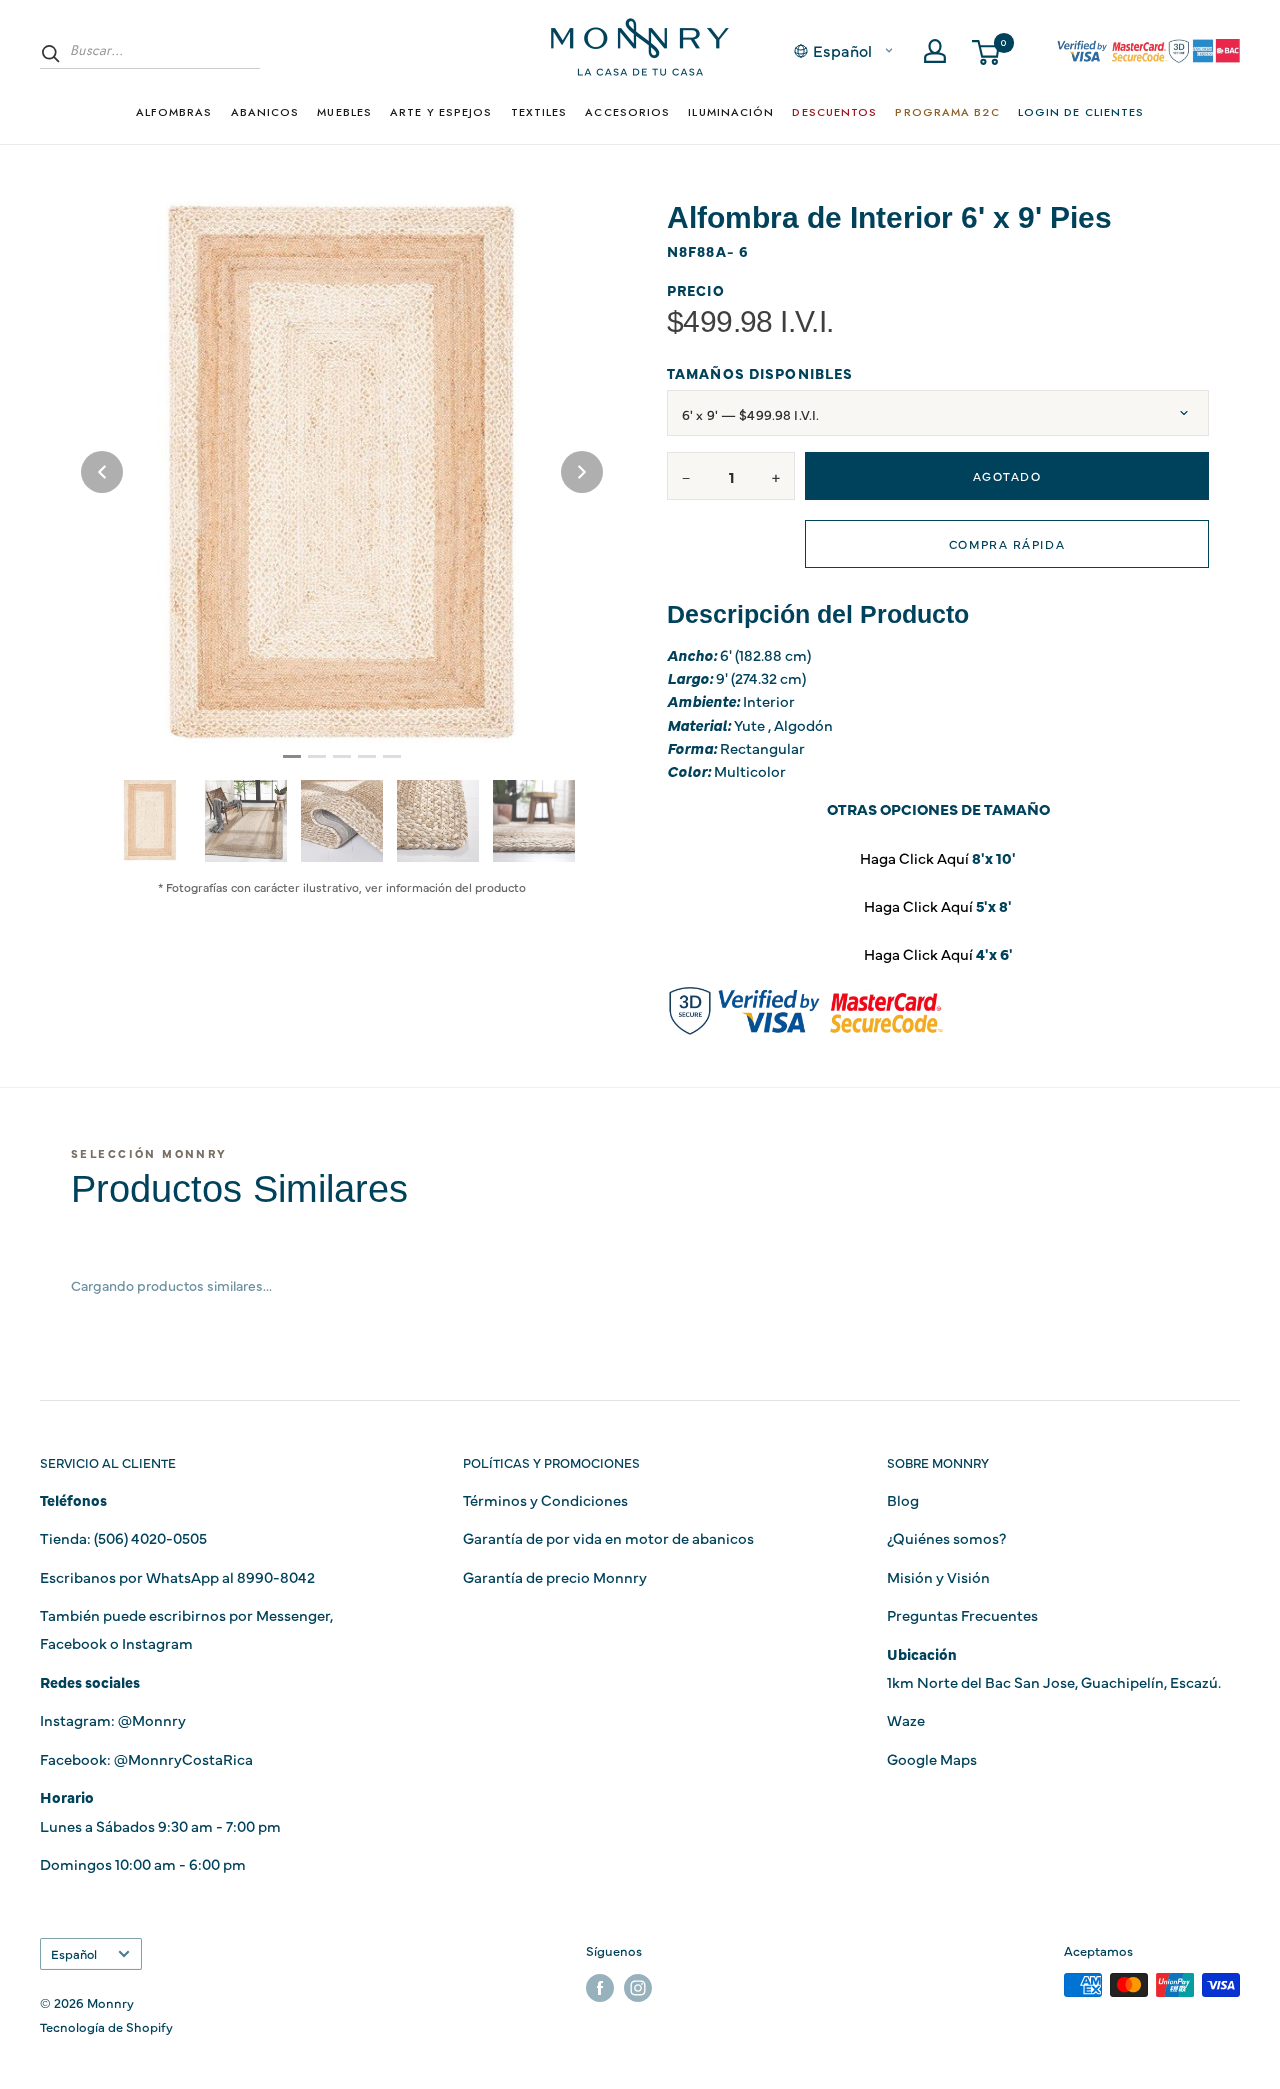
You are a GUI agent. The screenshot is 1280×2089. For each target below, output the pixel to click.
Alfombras (174, 112)
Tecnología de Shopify (106, 2026)
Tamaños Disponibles (760, 373)
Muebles (344, 112)
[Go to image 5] (392, 756)
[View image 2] (246, 821)
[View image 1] (150, 820)
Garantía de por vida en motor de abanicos (608, 1537)
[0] (987, 51)
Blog (903, 1499)
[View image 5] (534, 821)
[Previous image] (102, 472)
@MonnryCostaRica (183, 1758)
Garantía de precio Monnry (555, 1576)
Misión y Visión (938, 1576)
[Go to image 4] (367, 756)
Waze (906, 1719)
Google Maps (932, 1758)
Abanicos (265, 112)
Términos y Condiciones (545, 1499)
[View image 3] (342, 821)
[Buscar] (51, 53)
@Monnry (152, 1719)
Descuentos (834, 112)
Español (74, 1953)
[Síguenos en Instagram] (638, 1987)
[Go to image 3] (342, 756)
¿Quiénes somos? (946, 1537)
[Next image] (582, 472)
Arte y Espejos (441, 112)
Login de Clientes (1081, 112)
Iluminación (731, 112)
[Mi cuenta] (935, 51)
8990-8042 (276, 1576)
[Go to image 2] (317, 756)
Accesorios (627, 112)
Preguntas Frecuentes (962, 1614)
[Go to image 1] (292, 756)
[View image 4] (438, 821)
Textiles (539, 112)
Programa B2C (947, 112)
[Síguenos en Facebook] (600, 1987)
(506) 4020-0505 (150, 1537)
